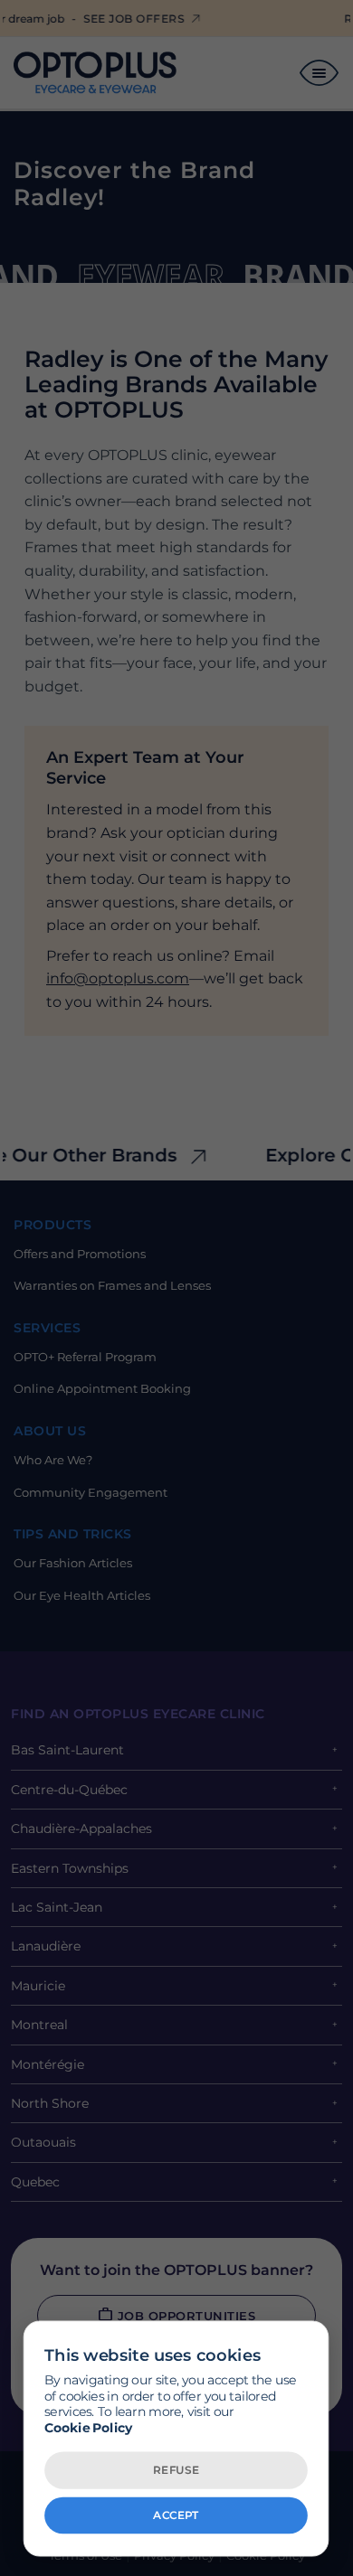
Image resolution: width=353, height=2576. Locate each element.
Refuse (176, 2469)
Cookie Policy (88, 2427)
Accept (176, 2515)
